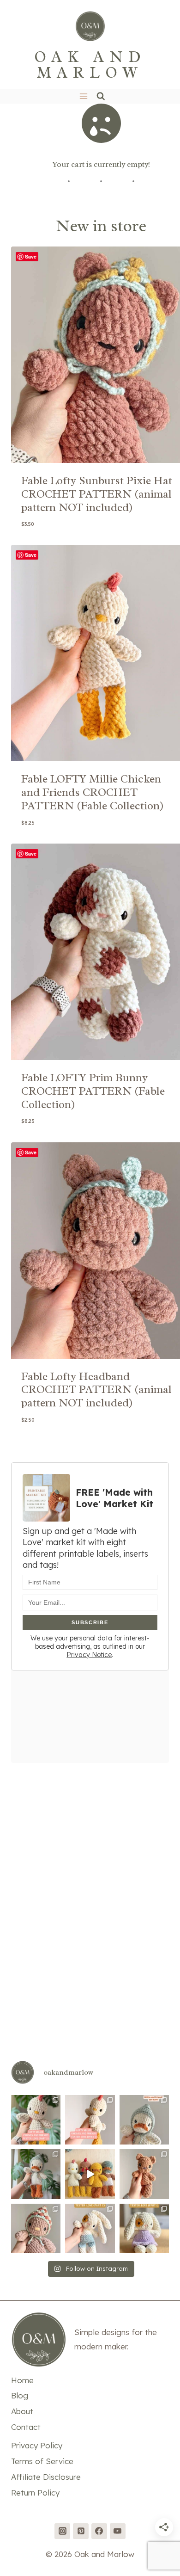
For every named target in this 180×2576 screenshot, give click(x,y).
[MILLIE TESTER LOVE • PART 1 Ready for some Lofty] (90, 2120)
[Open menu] (83, 96)
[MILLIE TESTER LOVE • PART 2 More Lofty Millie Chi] (36, 2120)
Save (31, 256)
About (22, 2411)
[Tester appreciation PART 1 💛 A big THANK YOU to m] (144, 2228)
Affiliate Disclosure (46, 2477)
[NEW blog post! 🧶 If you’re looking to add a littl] (144, 2174)
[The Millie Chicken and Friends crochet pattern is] (144, 2120)
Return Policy (35, 2493)
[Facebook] (99, 2531)
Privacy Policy (37, 2445)
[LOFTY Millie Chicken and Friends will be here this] (36, 2174)
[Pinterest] (81, 2531)
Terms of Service (42, 2461)
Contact (26, 2427)
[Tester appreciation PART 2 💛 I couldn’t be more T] (90, 2228)
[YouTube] (118, 2531)
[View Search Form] (101, 96)
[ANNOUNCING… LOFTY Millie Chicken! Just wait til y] (36, 2228)
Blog (20, 2395)
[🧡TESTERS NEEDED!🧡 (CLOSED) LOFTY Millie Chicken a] (90, 2174)
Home (22, 2380)
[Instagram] (62, 2531)
